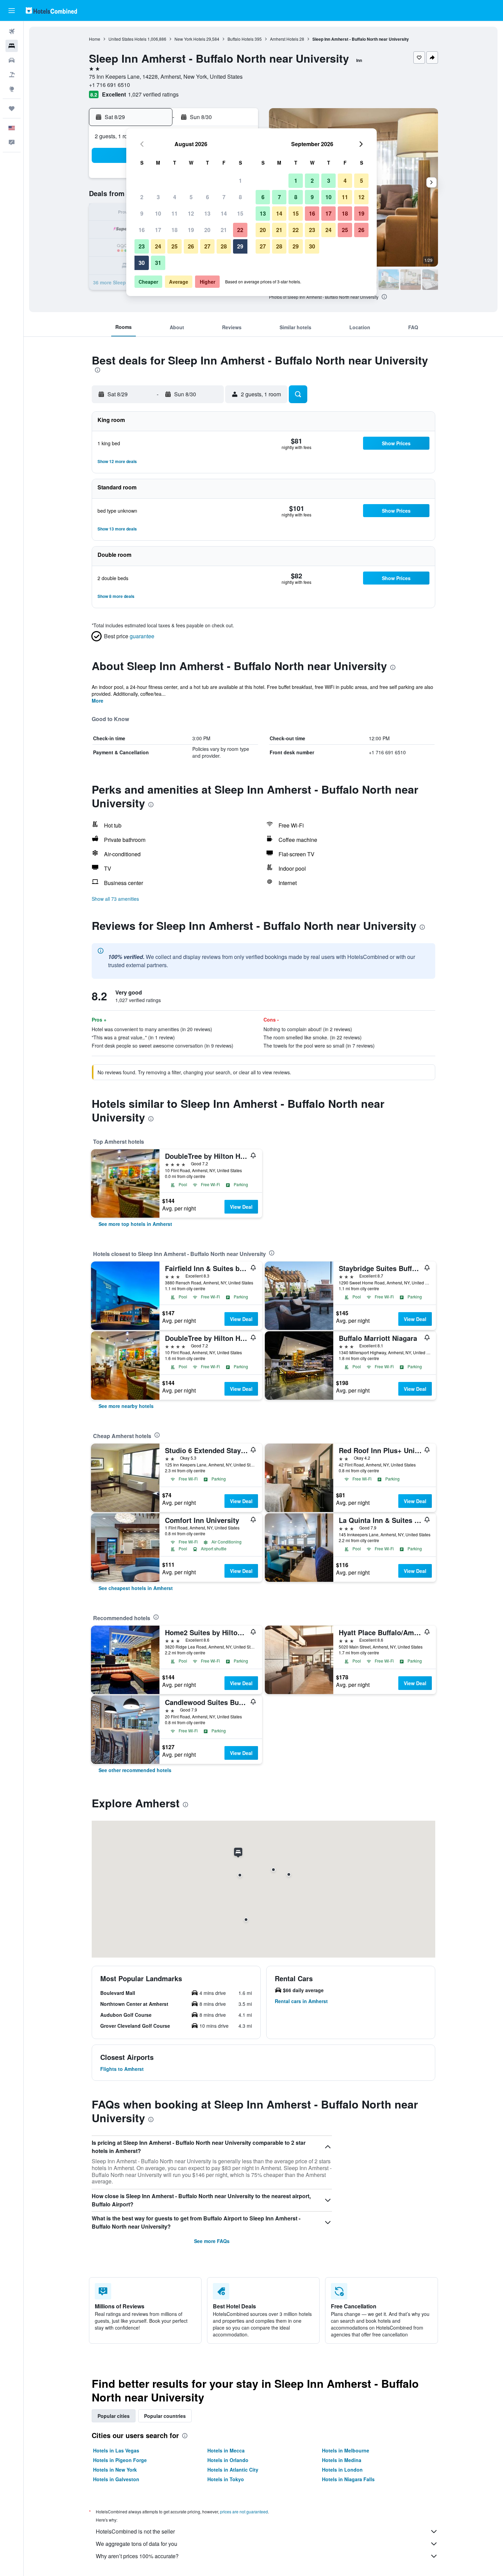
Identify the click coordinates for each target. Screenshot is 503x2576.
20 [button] (207, 230)
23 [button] (142, 246)
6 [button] (208, 197)
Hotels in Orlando (228, 2460)
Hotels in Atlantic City (233, 2470)
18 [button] (175, 230)
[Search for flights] (12, 31)
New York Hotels (190, 39)
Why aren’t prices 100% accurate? (137, 2556)
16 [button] (142, 230)
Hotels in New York (115, 2470)
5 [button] (191, 197)
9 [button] (142, 213)
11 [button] (175, 213)
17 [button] (158, 230)
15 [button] (240, 213)
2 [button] (142, 197)
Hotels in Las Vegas (116, 2450)
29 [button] (240, 246)
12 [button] (191, 213)
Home (95, 39)
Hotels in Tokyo (226, 2479)
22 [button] (240, 230)
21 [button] (224, 230)
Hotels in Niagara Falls (348, 2479)
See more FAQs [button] (212, 2241)
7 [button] (224, 197)
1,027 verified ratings (153, 94)
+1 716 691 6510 (109, 85)
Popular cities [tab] (114, 2416)
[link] (135, 1224)
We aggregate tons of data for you (137, 2544)
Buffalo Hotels (241, 39)
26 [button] (191, 246)
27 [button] (207, 246)
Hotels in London (342, 2470)
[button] (12, 11)
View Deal (241, 1207)
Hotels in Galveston (116, 2479)
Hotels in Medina (342, 2460)
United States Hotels (127, 39)
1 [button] (240, 181)
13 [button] (207, 213)
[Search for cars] (12, 60)
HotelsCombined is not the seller (135, 2531)
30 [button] (142, 263)
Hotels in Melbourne (346, 2450)
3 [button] (158, 197)
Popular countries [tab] (165, 2416)
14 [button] (224, 213)
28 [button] (224, 246)
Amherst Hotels (284, 39)
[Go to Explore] (12, 89)
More (98, 701)
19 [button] (191, 230)
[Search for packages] (12, 75)
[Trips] (12, 108)
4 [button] (175, 197)
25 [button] (175, 246)
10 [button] (158, 213)
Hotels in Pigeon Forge (120, 2460)
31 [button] (158, 263)
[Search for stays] (12, 46)
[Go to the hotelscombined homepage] (51, 10)
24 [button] (158, 246)
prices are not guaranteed (244, 2511)
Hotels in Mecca (226, 2450)
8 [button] (240, 197)
